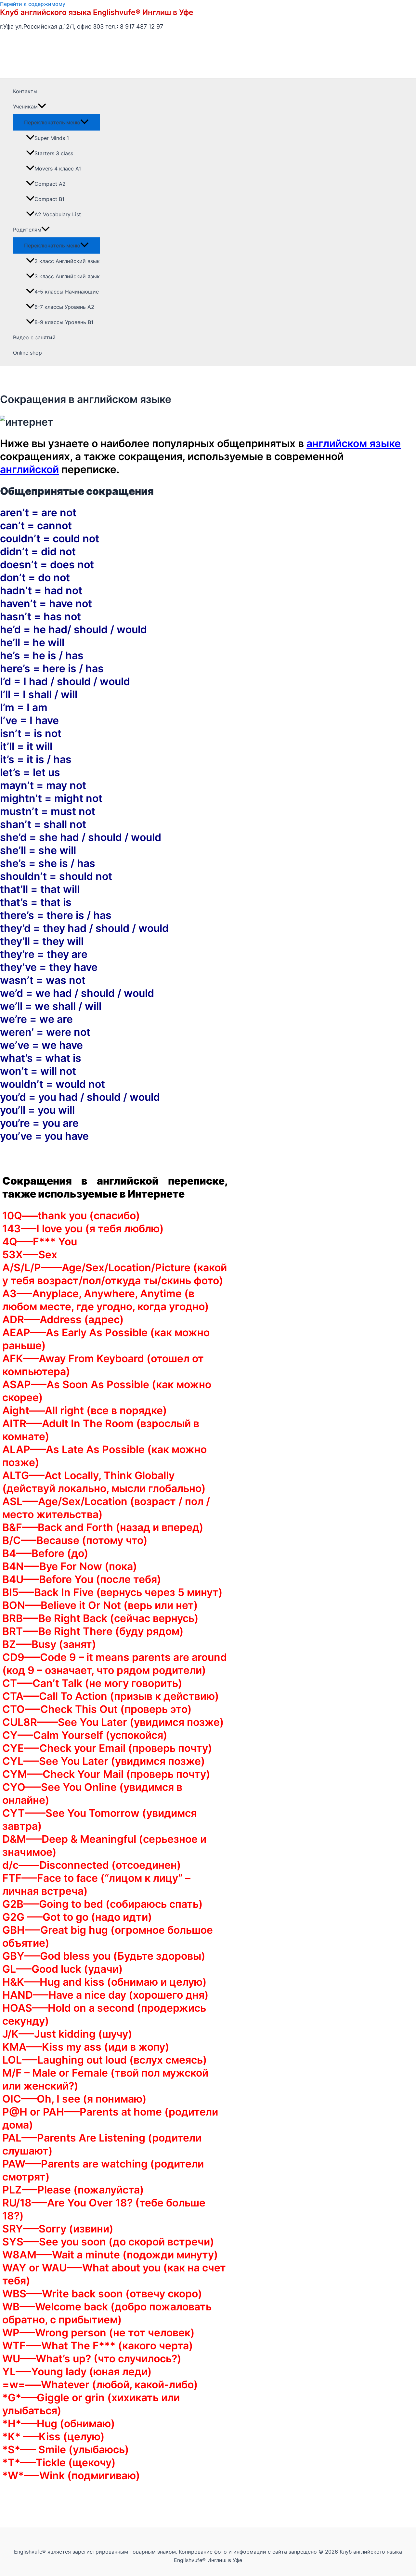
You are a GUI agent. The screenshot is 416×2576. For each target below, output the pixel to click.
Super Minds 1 (52, 138)
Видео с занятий (34, 337)
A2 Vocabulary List (58, 214)
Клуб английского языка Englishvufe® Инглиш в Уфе (97, 12)
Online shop (27, 353)
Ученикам (25, 107)
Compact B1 (49, 199)
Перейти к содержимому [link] (33, 4)
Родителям (27, 230)
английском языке (354, 443)
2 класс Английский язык (67, 261)
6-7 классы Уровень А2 (64, 307)
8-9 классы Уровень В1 (64, 322)
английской (29, 469)
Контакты (25, 91)
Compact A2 (50, 184)
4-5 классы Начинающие (67, 292)
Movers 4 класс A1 (58, 169)
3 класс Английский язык (67, 276)
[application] (42, 107)
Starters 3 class (54, 153)
